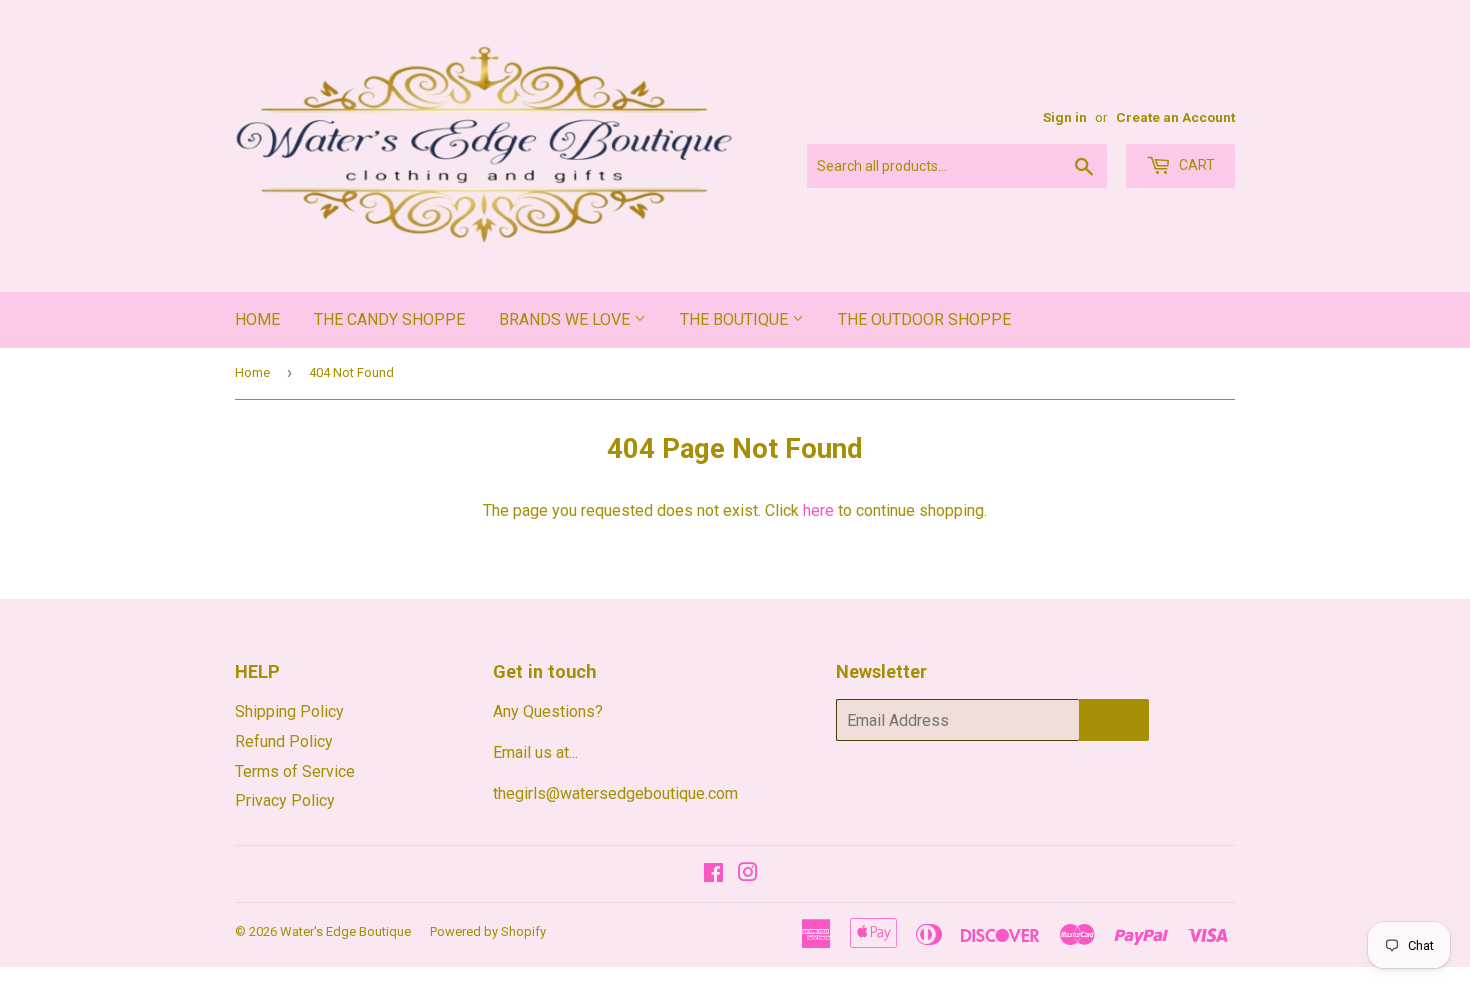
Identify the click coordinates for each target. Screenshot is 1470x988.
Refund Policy (284, 741)
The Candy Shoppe (389, 319)
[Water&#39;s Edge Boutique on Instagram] (748, 874)
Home (257, 319)
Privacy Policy (285, 800)
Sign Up (1114, 720)
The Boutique (736, 319)
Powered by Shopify (488, 931)
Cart (1195, 165)
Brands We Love (566, 319)
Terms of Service (295, 771)
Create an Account (1175, 117)
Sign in (1065, 117)
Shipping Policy (289, 711)
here (818, 510)
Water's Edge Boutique (345, 931)
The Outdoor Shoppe (924, 319)
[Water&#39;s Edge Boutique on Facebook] (713, 874)
